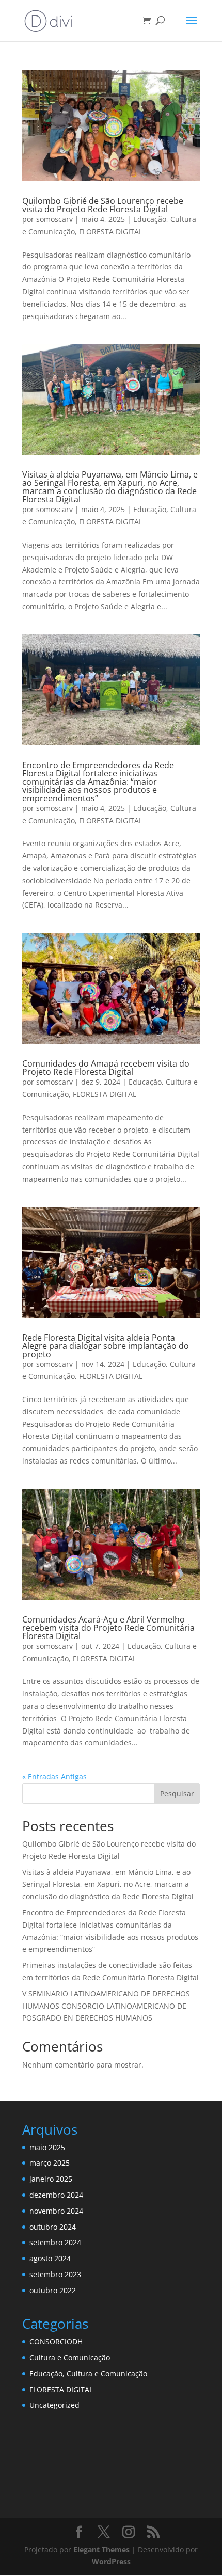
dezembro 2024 (56, 2195)
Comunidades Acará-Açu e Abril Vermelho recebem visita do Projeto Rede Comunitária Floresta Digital (108, 1628)
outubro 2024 (53, 2227)
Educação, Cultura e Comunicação (88, 2373)
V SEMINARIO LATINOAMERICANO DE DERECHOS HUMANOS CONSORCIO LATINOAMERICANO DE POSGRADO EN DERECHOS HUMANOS (106, 2006)
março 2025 (50, 2163)
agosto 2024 (50, 2258)
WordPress (111, 2561)
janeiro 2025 (51, 2179)
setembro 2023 (55, 2274)
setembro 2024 (55, 2242)
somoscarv (54, 219)
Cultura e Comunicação (70, 2357)
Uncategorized (54, 2405)
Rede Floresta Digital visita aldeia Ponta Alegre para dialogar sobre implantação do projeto (106, 1346)
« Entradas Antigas (54, 1777)
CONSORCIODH (56, 2341)
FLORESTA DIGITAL (111, 232)
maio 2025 (47, 2147)
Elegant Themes (101, 2549)
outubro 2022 (53, 2290)
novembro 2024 (56, 2211)
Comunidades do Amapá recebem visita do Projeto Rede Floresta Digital (106, 1068)
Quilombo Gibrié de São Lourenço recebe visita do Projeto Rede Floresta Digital (103, 205)
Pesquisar (177, 1794)
